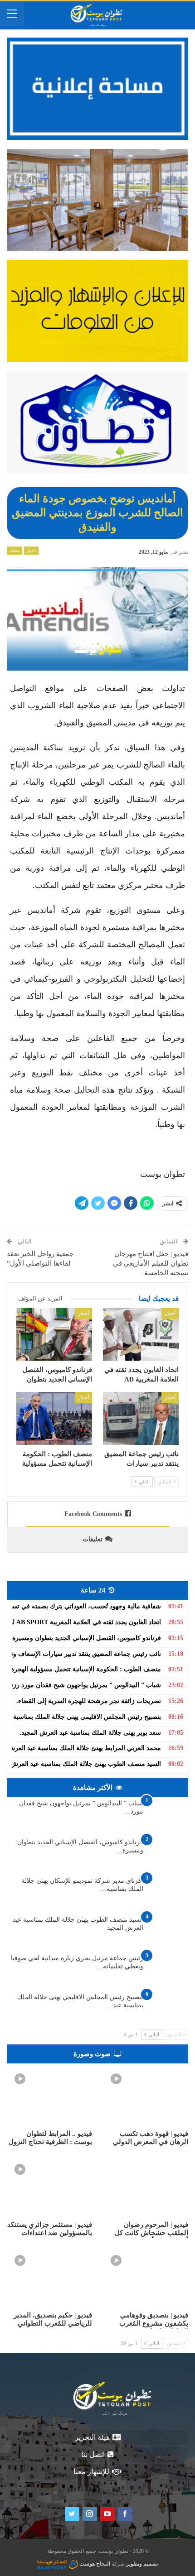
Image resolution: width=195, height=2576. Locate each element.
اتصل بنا (93, 2454)
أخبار (31, 550)
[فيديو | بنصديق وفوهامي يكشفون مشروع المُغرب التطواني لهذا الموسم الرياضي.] (146, 2277)
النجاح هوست (94, 2564)
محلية (15, 550)
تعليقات (93, 1539)
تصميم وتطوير (142, 2564)
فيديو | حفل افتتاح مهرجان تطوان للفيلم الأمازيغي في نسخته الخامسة (151, 1263)
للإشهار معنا (91, 2472)
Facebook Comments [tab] (93, 1514)
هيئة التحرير (92, 2437)
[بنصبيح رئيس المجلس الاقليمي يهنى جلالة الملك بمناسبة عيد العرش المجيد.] (169, 2008)
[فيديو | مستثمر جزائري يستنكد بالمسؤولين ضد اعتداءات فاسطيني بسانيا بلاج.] (49, 2186)
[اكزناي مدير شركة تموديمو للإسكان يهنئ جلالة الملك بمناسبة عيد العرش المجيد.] (169, 1891)
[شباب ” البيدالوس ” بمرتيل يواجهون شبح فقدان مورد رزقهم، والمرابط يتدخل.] (169, 1814)
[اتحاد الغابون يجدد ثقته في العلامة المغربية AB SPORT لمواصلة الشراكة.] (141, 1334)
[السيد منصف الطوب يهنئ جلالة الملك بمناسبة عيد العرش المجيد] (169, 1930)
